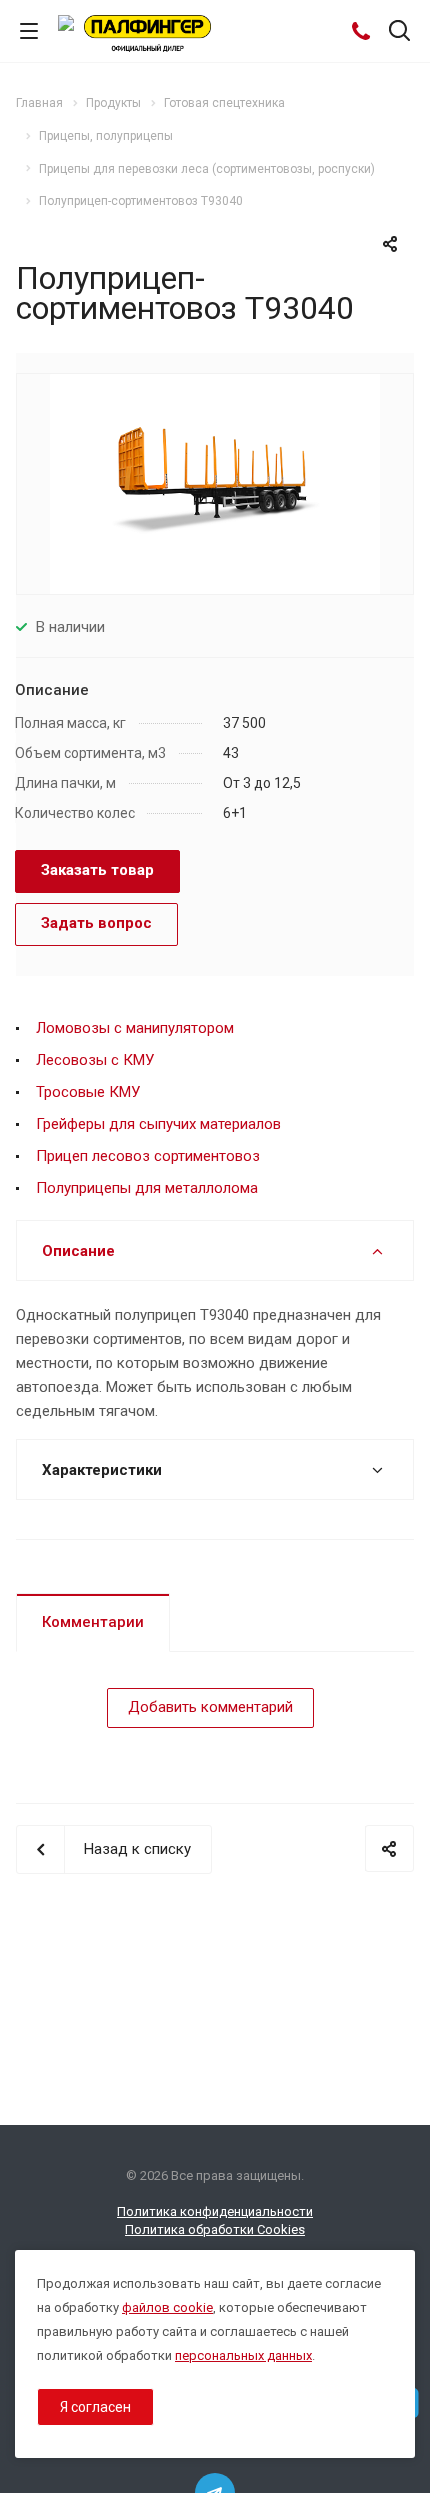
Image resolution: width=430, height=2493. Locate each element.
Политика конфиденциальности (215, 2211)
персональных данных (243, 2355)
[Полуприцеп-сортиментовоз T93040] (215, 483)
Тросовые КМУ (88, 1092)
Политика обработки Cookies (215, 2229)
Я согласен (95, 2407)
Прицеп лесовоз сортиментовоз (148, 1156)
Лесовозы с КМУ (95, 1060)
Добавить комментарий (210, 1707)
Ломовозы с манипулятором (135, 1028)
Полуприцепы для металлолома (147, 1188)
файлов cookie (167, 2307)
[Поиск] (399, 32)
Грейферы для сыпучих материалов (158, 1124)
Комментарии (93, 1622)
